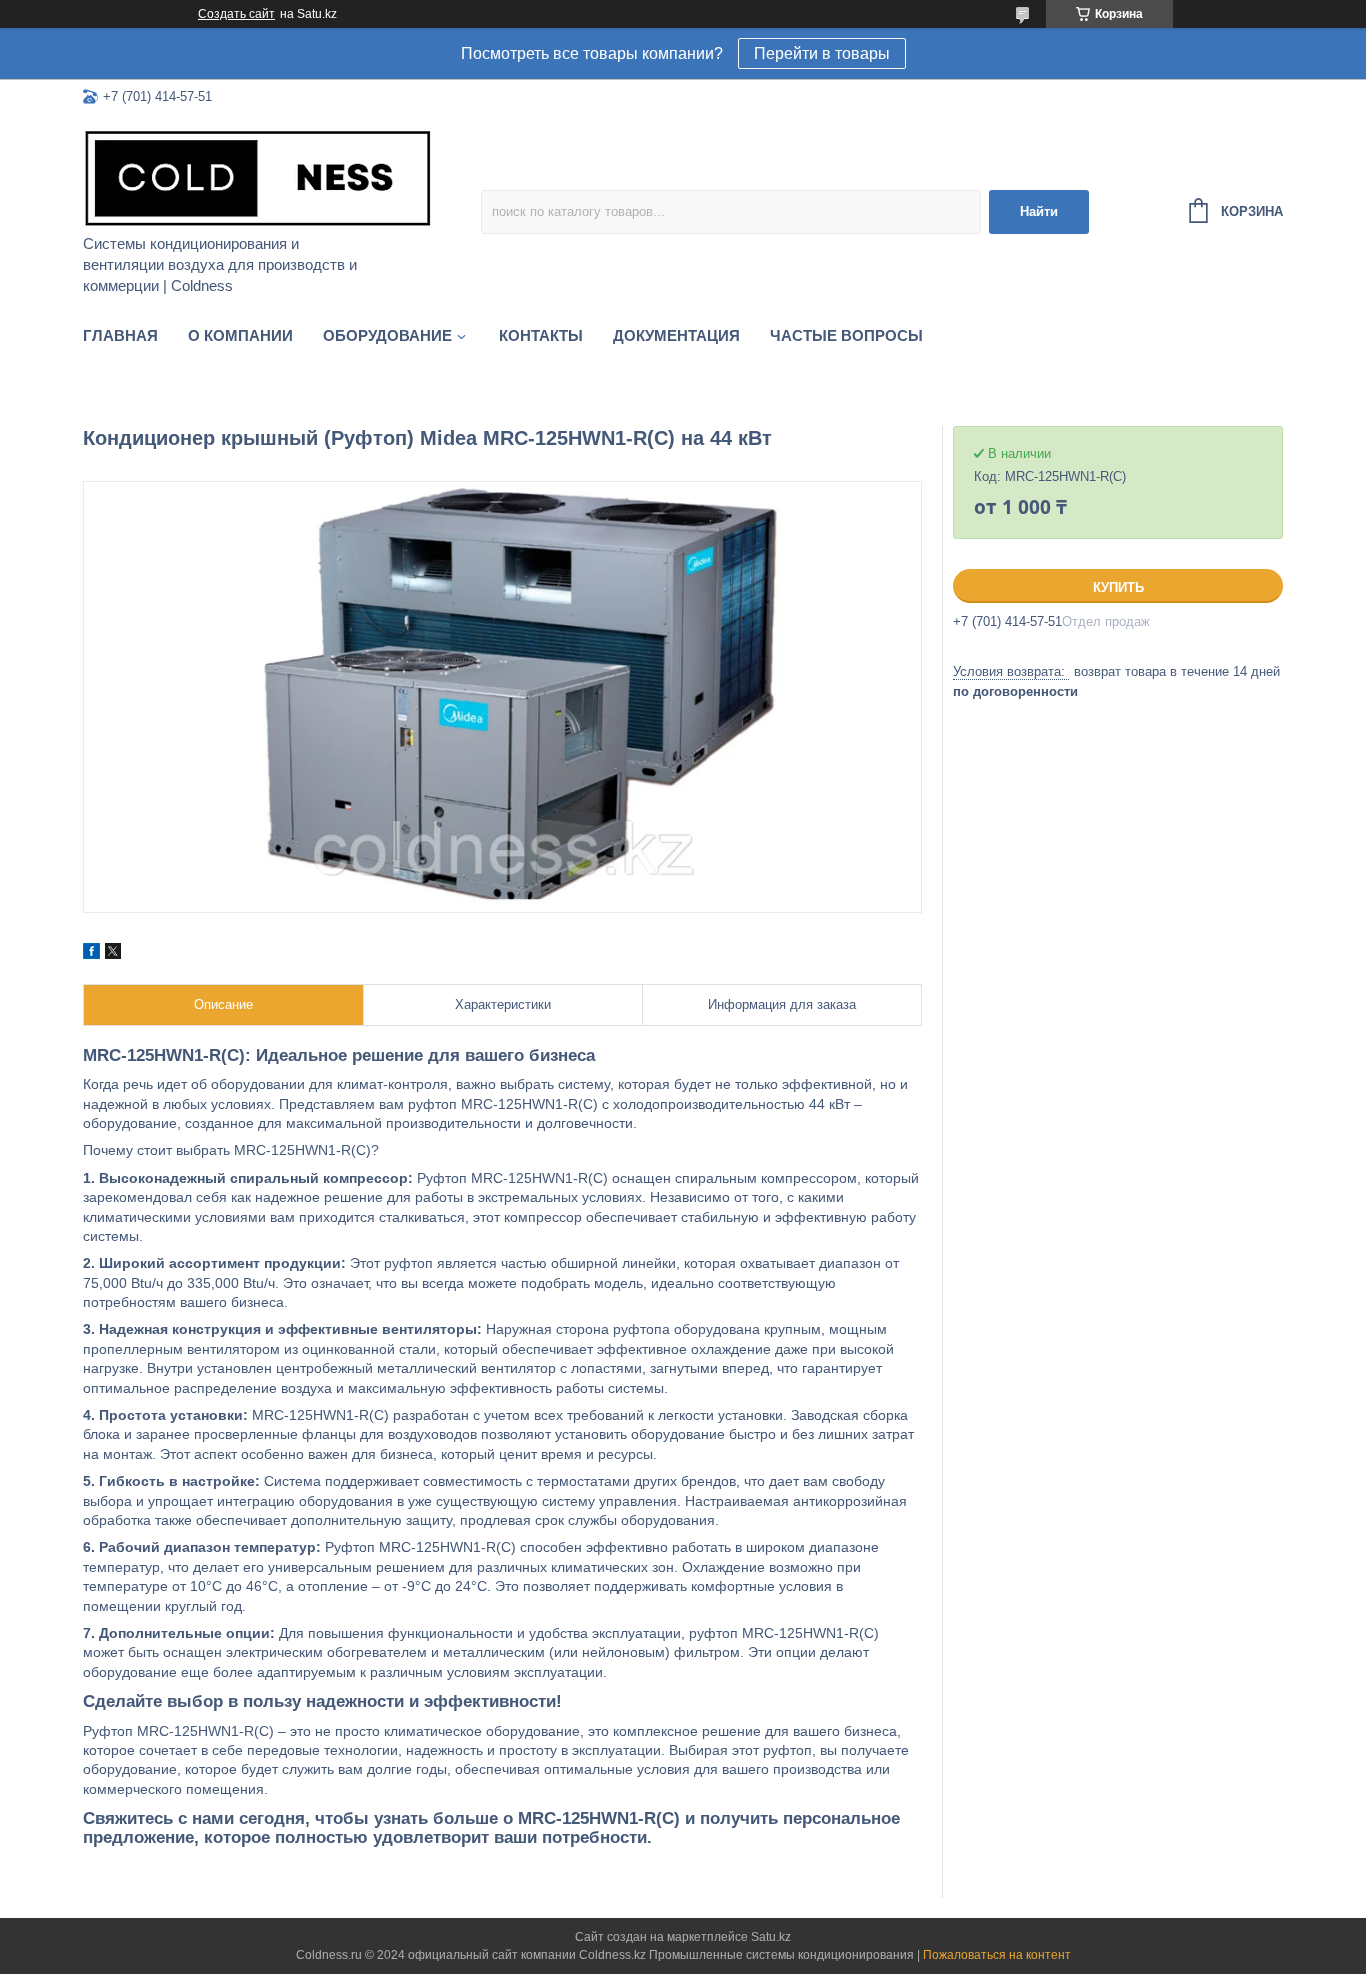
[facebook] (91, 954)
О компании (240, 335)
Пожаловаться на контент (997, 1955)
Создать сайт (236, 14)
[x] (113, 954)
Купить (1118, 587)
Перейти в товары (822, 53)
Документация (676, 335)
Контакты (541, 335)
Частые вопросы (846, 335)
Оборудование (387, 335)
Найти (1039, 211)
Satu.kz (771, 1937)
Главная (120, 335)
